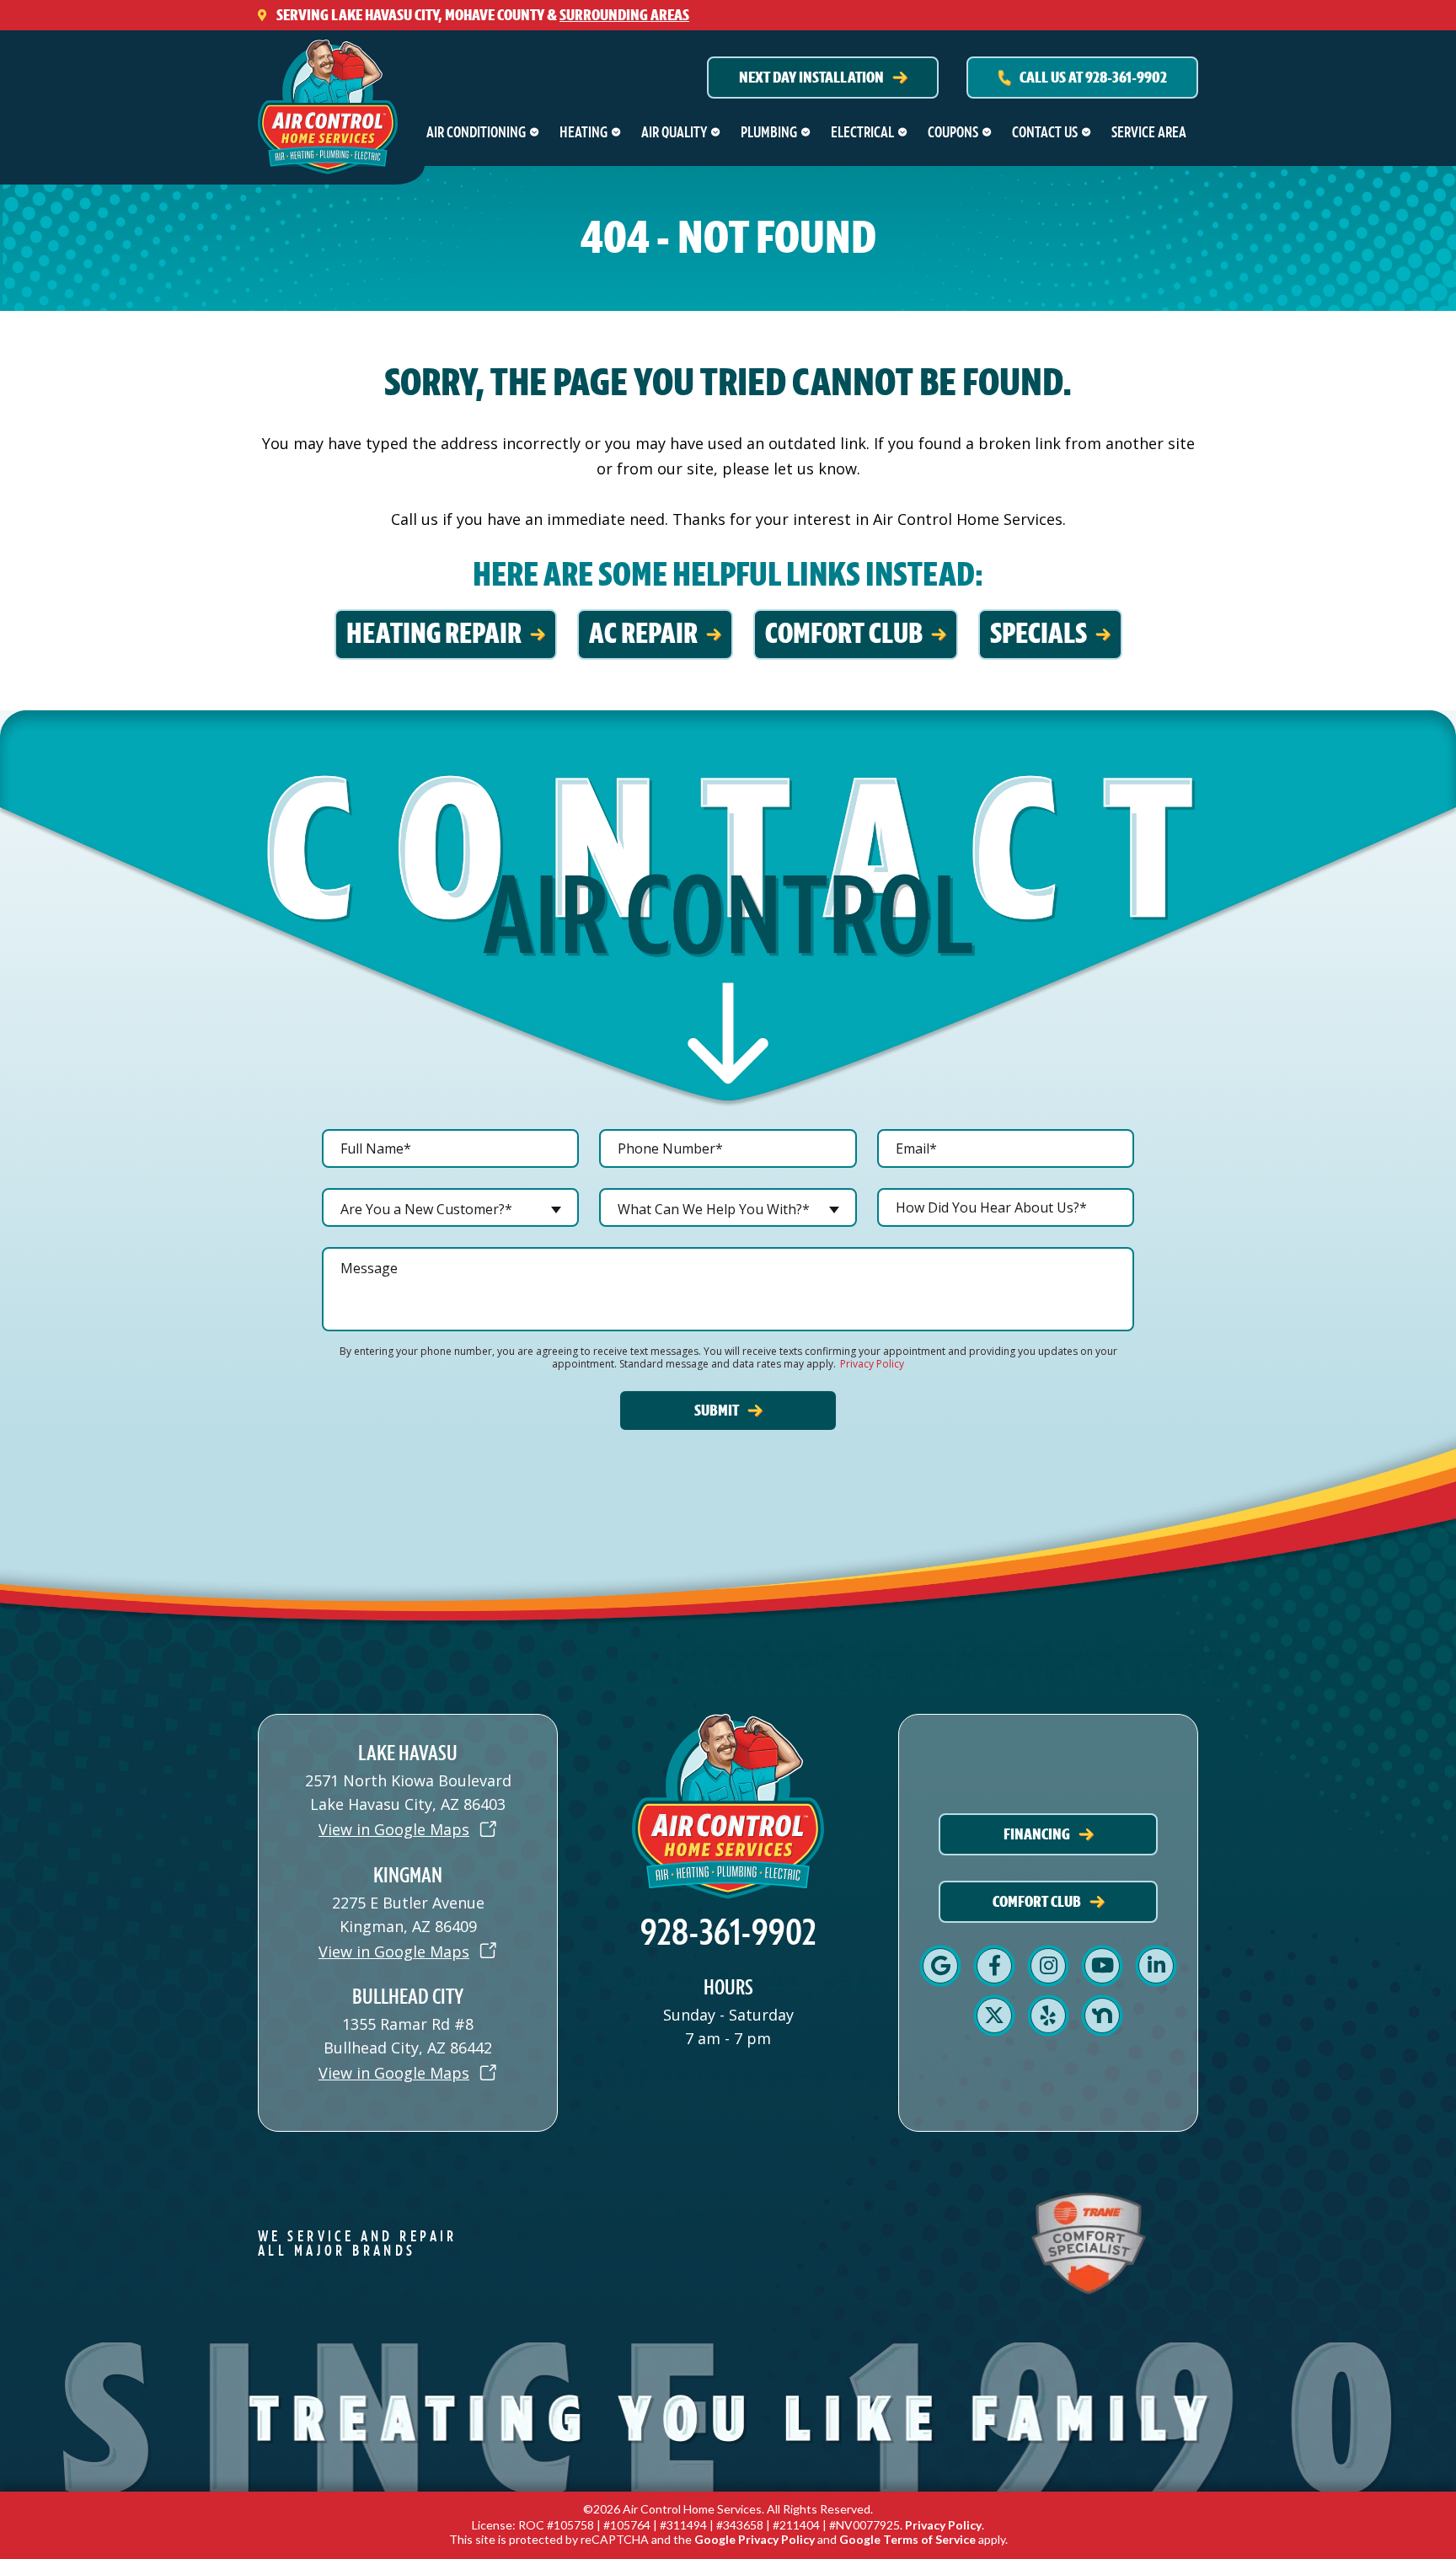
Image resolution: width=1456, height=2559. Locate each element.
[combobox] (450, 1207)
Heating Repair (434, 634)
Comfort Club (844, 634)
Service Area (1149, 132)
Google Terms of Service (907, 2539)
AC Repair (643, 634)
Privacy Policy (872, 1364)
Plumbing (769, 132)
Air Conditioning (476, 132)
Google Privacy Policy (755, 2539)
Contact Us (1045, 132)
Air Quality (674, 132)
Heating (583, 132)
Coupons (953, 132)
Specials (1038, 634)
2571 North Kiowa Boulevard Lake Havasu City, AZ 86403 (408, 1792)
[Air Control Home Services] (328, 101)
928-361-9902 (728, 1933)
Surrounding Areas (624, 15)
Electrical (862, 132)
